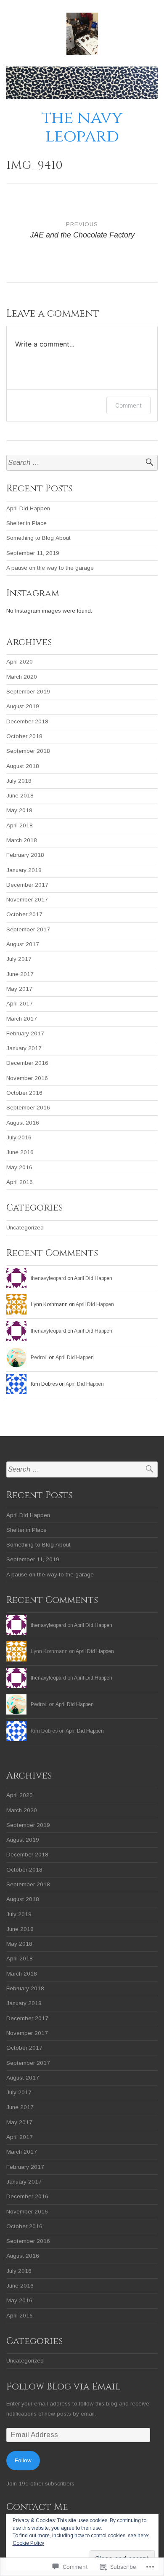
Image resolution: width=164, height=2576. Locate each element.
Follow (23, 2460)
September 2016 (28, 1108)
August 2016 (23, 1123)
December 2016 (27, 1063)
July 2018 (19, 781)
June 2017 (20, 974)
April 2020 (20, 662)
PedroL (39, 1357)
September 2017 (28, 929)
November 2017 (27, 900)
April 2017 (20, 1004)
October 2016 (24, 1093)
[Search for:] (82, 463)
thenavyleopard (48, 1278)
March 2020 (22, 677)
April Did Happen (28, 508)
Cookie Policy (28, 2543)
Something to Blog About (38, 538)
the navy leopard (82, 127)
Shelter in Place (26, 523)
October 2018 (24, 736)
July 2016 (19, 1137)
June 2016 (20, 1152)
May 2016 (19, 1167)
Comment (128, 405)
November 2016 (27, 1078)
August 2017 (23, 944)
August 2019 (23, 706)
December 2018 (27, 721)
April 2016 (20, 1182)
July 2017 (19, 959)
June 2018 (20, 796)
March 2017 (22, 1019)
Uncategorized (25, 1228)
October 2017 (24, 914)
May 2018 (19, 810)
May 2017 (19, 989)
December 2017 (27, 885)
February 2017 (25, 1033)
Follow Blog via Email (63, 2387)
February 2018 (25, 855)
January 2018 (24, 870)
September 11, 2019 (33, 553)
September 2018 (28, 751)
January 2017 (24, 1048)
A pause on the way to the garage (50, 568)
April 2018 (20, 825)
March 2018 (22, 840)
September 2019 (28, 692)
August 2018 (23, 766)
